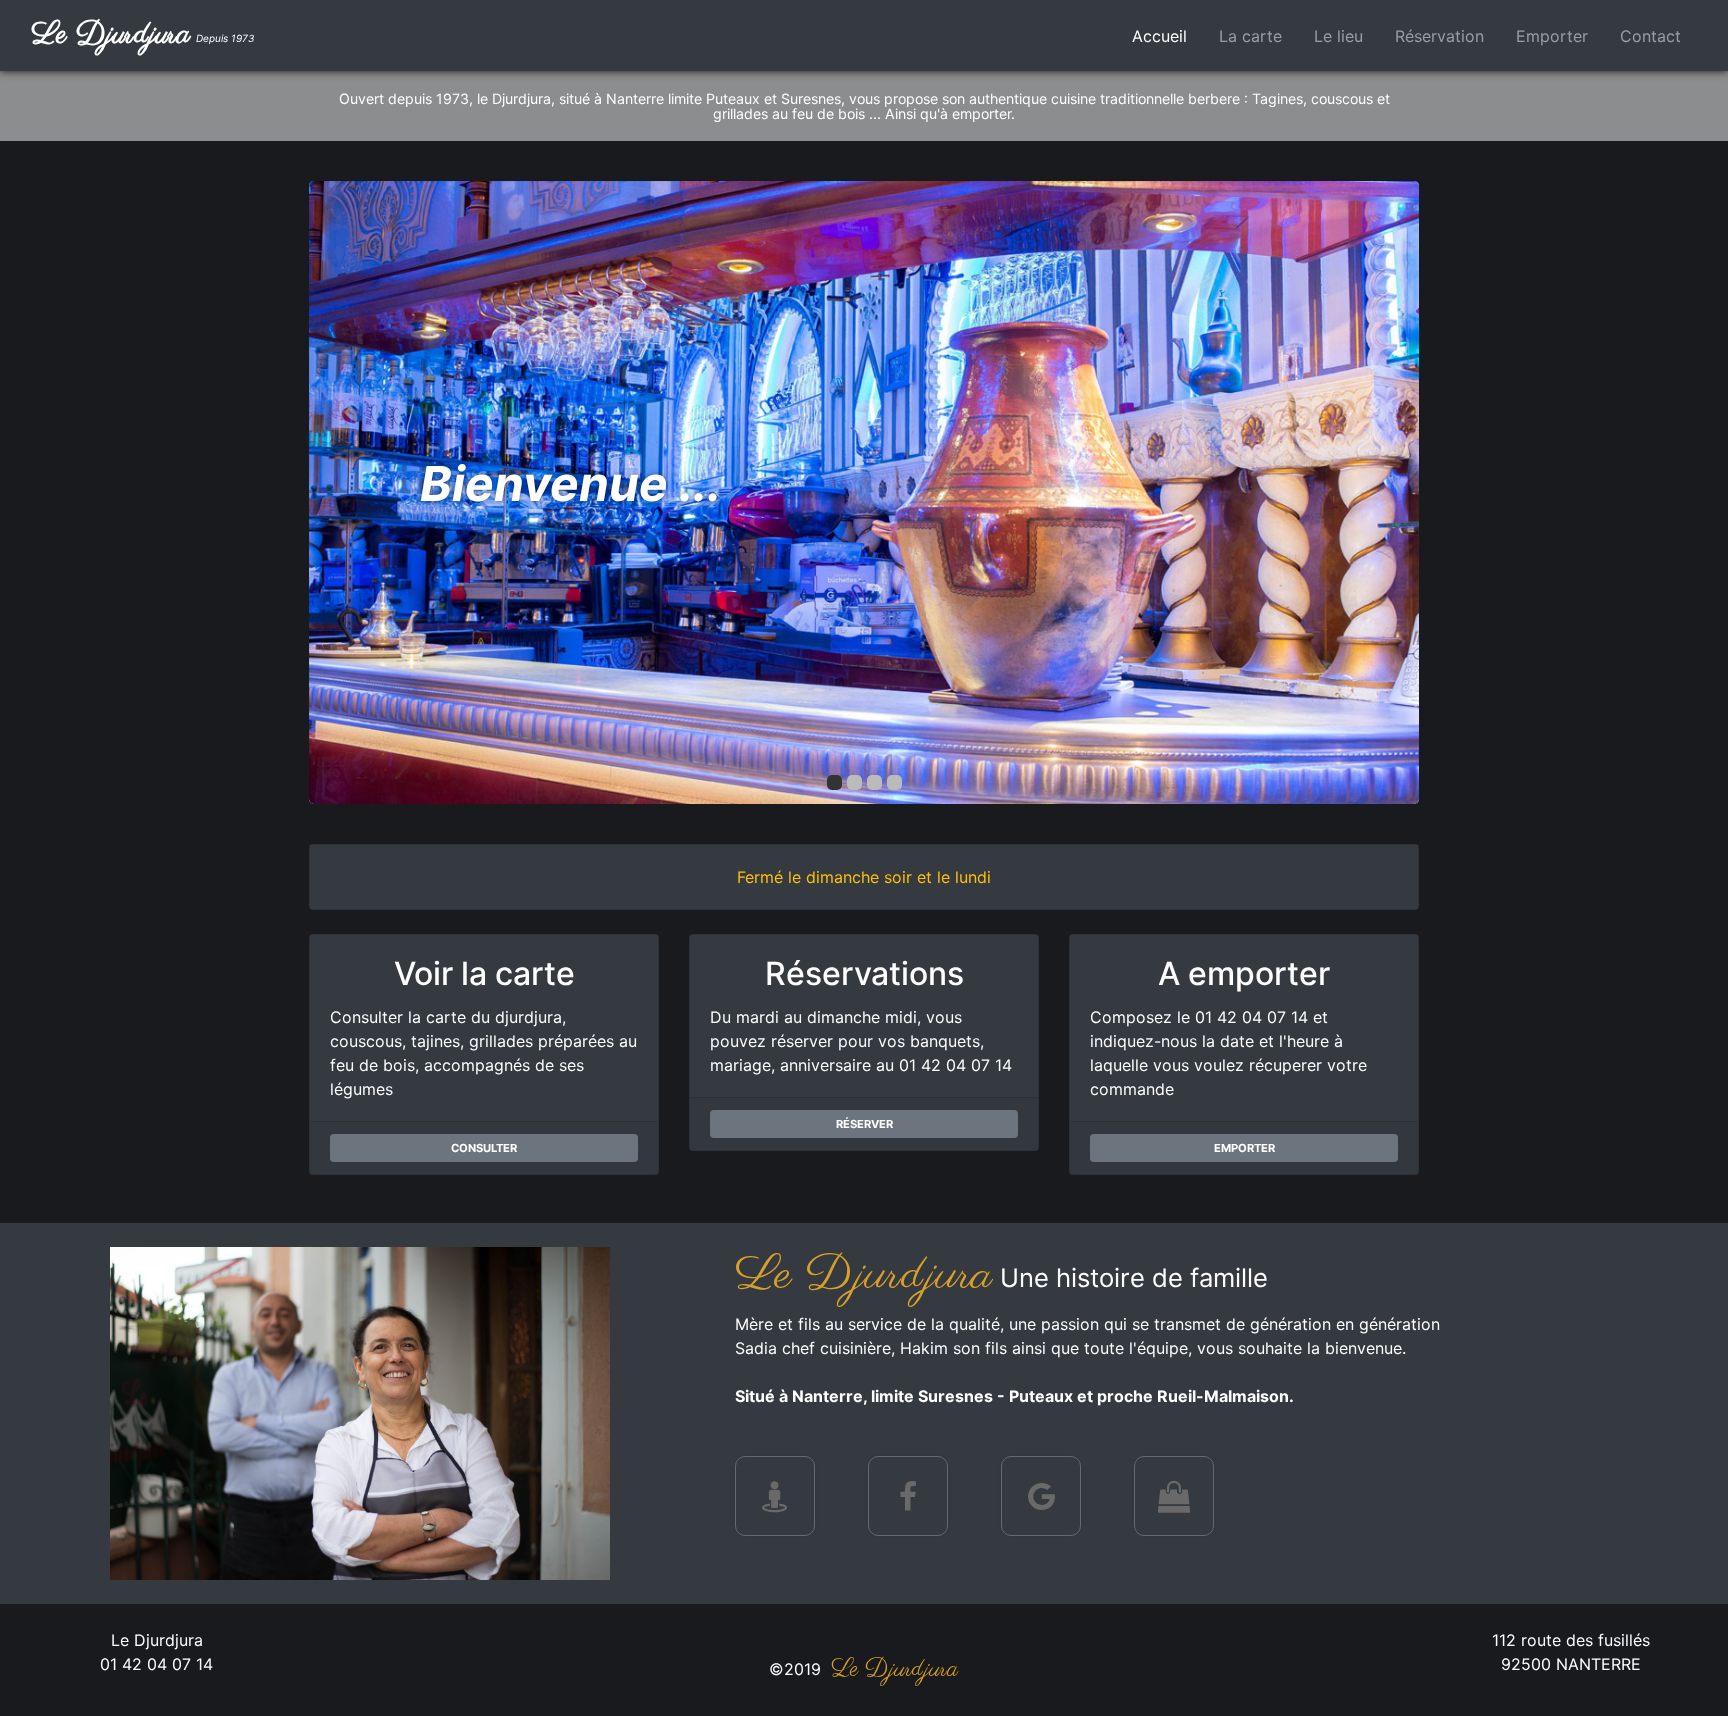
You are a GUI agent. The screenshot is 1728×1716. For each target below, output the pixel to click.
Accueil (1167, 35)
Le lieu (1338, 36)
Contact (1650, 36)
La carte (1250, 36)
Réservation (1439, 36)
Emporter (1552, 36)
